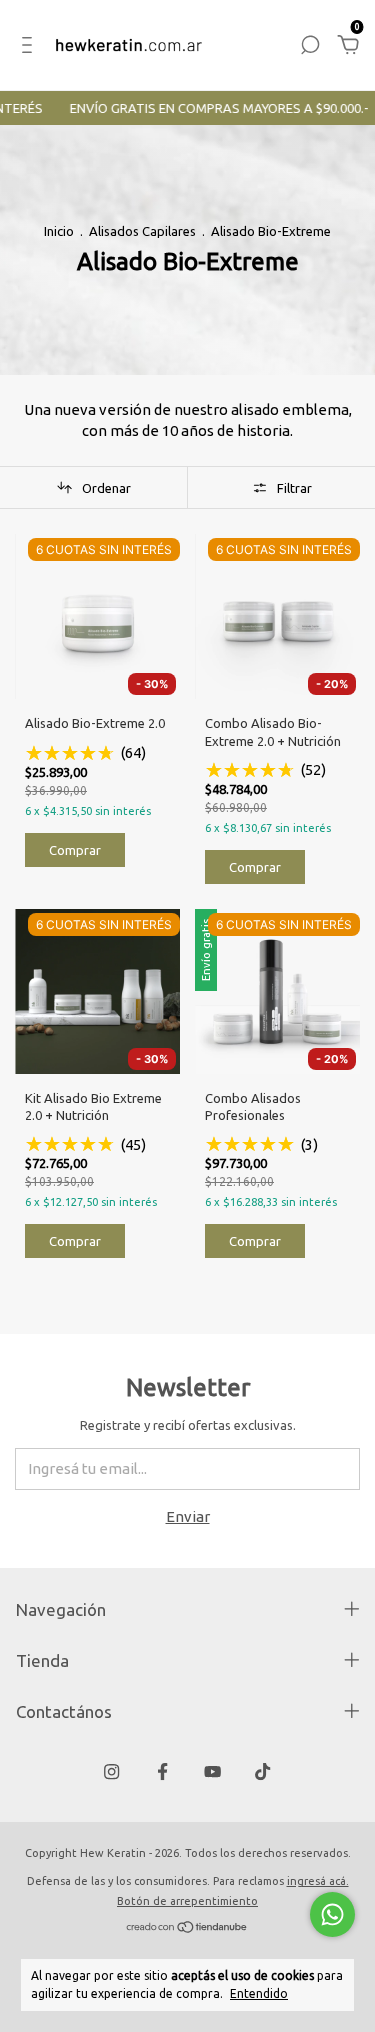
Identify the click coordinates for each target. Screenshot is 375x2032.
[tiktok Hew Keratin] (262, 1771)
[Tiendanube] (187, 1928)
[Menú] (30, 47)
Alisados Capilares (142, 231)
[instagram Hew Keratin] (111, 1771)
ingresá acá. (318, 1881)
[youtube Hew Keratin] (212, 1771)
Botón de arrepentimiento (187, 1901)
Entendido (259, 1993)
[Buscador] (310, 47)
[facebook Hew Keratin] (162, 1771)
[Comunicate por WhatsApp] (332, 1914)
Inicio (59, 231)
